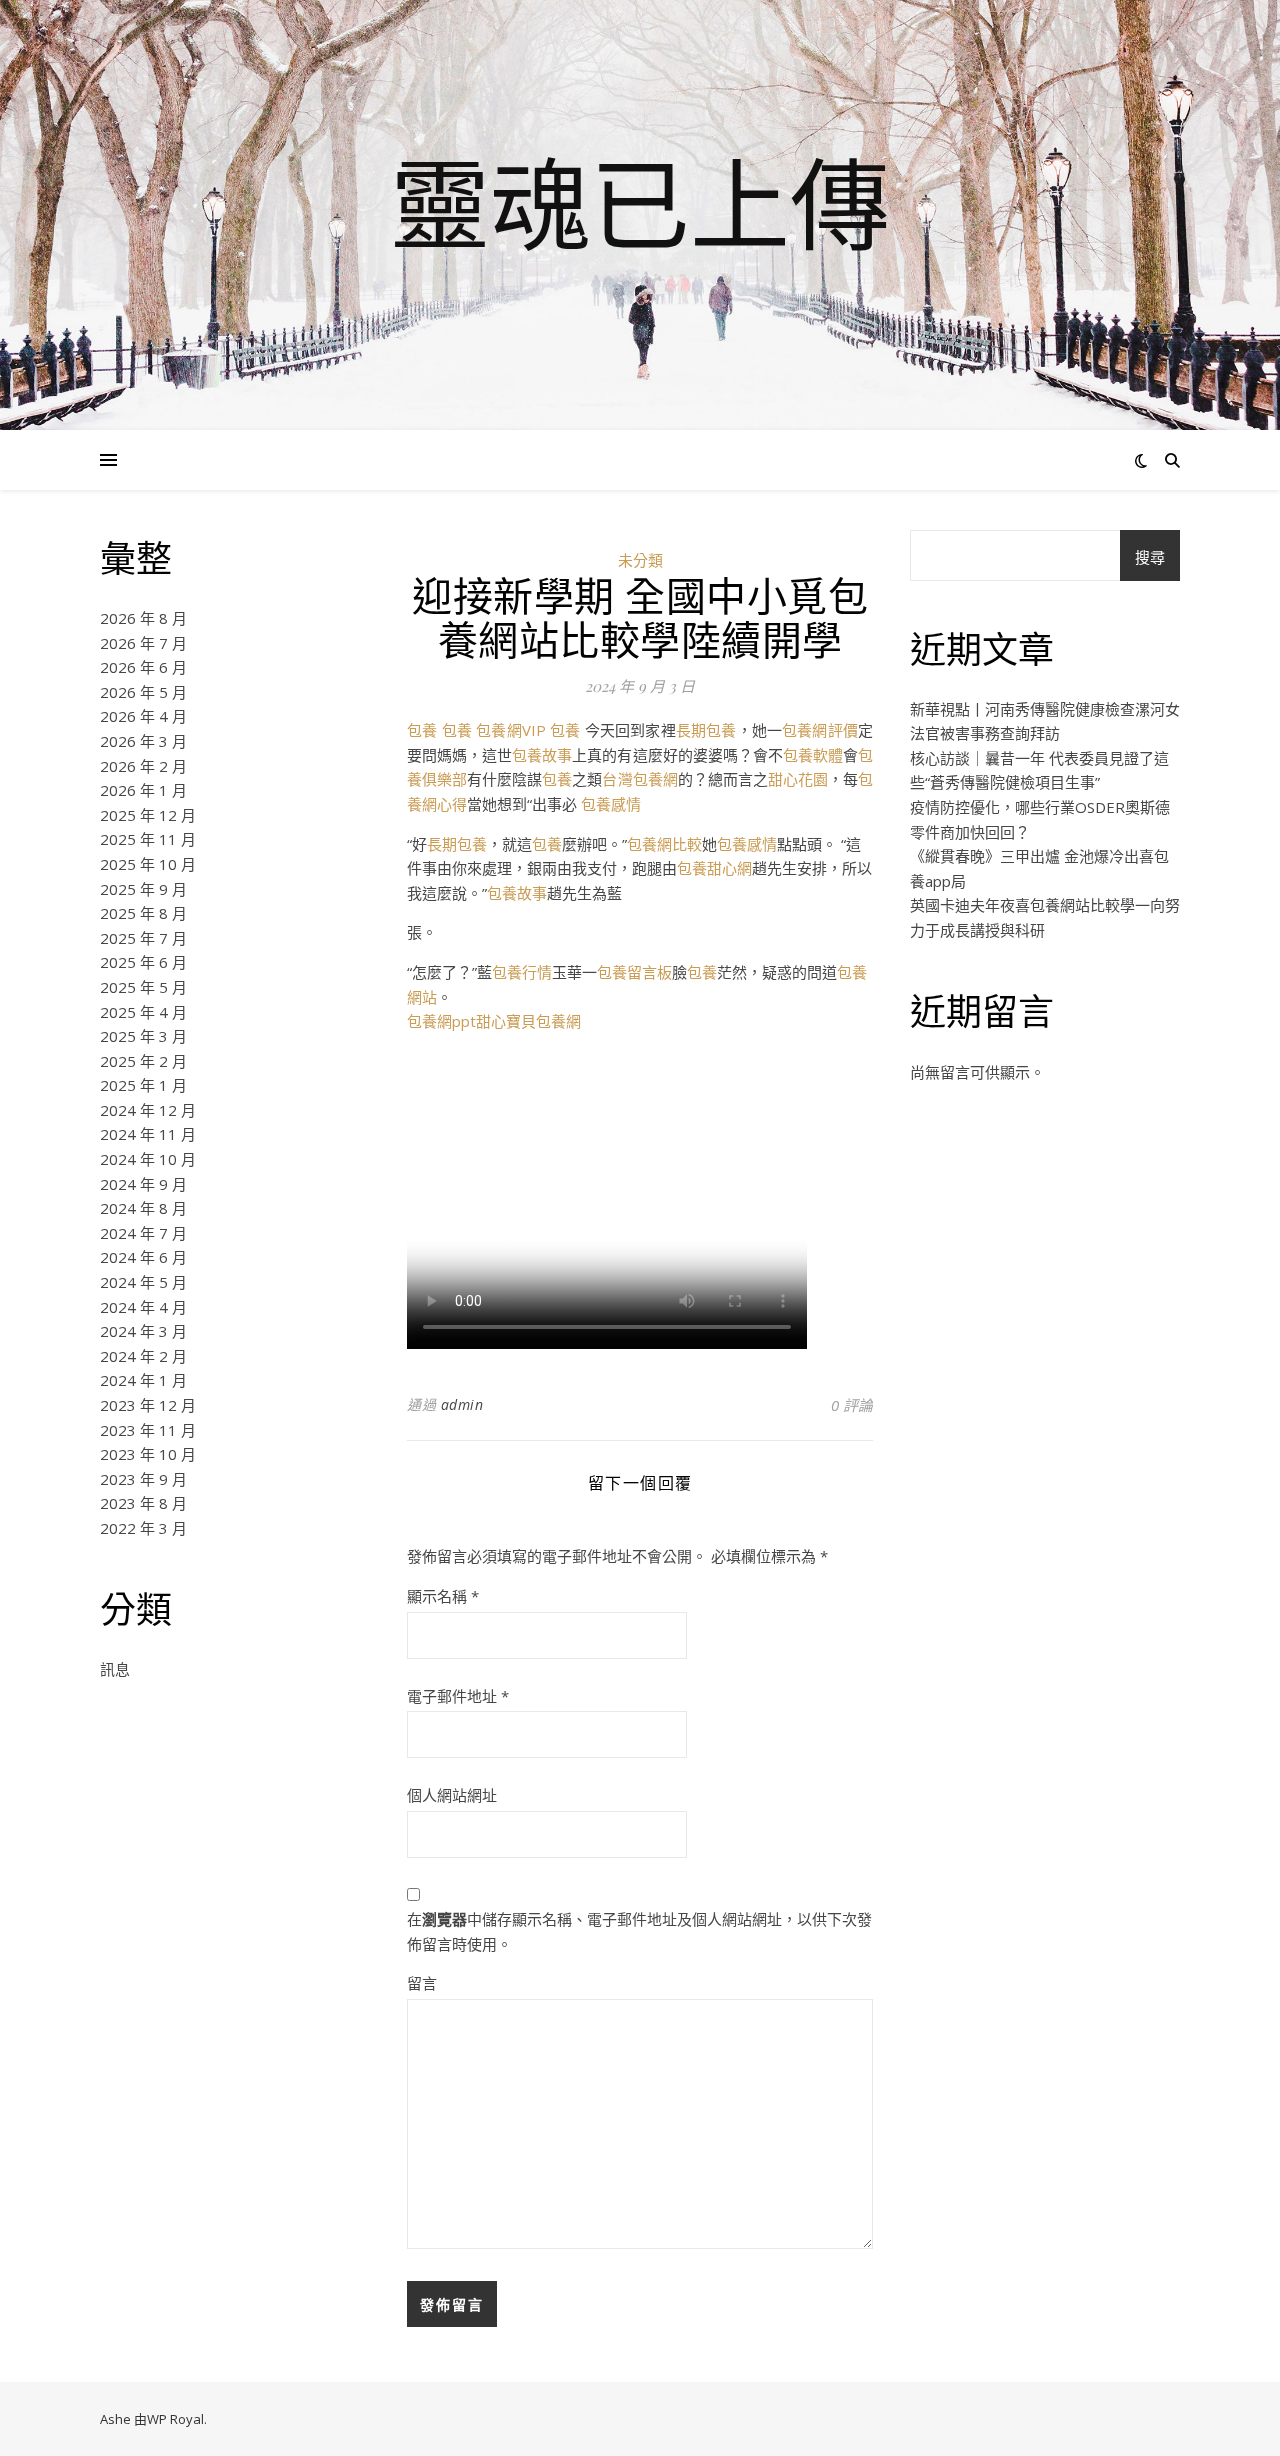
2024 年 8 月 (143, 1208)
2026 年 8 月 (143, 618)
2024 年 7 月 (143, 1233)
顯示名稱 (443, 1596)
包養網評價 (820, 730)
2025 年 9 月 (143, 889)
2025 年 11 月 (148, 839)
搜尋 (1150, 557)
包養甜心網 (714, 868)
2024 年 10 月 (148, 1159)
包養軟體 (813, 755)
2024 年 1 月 (143, 1380)
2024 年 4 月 (143, 1307)
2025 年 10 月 (148, 864)
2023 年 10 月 (148, 1454)
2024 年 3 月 (143, 1331)
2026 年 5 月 (143, 692)
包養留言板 (634, 972)
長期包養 (706, 730)
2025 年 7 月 (143, 938)
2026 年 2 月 (143, 766)
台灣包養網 (639, 779)
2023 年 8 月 (143, 1503)
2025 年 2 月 (143, 1061)
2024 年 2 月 (143, 1356)
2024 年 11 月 (148, 1134)
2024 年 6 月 (143, 1257)
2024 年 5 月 (143, 1282)
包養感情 (611, 804)
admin (462, 1404)
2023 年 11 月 (148, 1430)
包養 (422, 730)
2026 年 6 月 (143, 667)
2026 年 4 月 (143, 716)
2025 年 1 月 (143, 1085)
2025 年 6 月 (143, 962)
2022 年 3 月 (143, 1528)
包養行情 (522, 972)
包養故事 (542, 755)
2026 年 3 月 (143, 741)
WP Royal (175, 2419)
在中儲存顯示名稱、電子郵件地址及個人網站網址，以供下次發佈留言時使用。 (639, 1931)
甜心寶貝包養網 (528, 1021)
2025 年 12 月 (148, 815)
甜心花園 (798, 779)
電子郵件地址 (458, 1696)
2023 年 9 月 (143, 1479)
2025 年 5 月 (143, 987)
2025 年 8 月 (143, 913)
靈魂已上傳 (640, 203)
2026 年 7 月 (143, 643)
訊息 (115, 1669)
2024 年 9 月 (143, 1184)
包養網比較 (664, 844)
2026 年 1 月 (143, 790)
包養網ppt (441, 1021)
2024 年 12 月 (148, 1110)
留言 (422, 1983)
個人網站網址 (452, 1795)
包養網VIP (511, 730)
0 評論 (852, 1405)
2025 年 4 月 (143, 1012)
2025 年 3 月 (143, 1036)
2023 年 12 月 (148, 1405)
